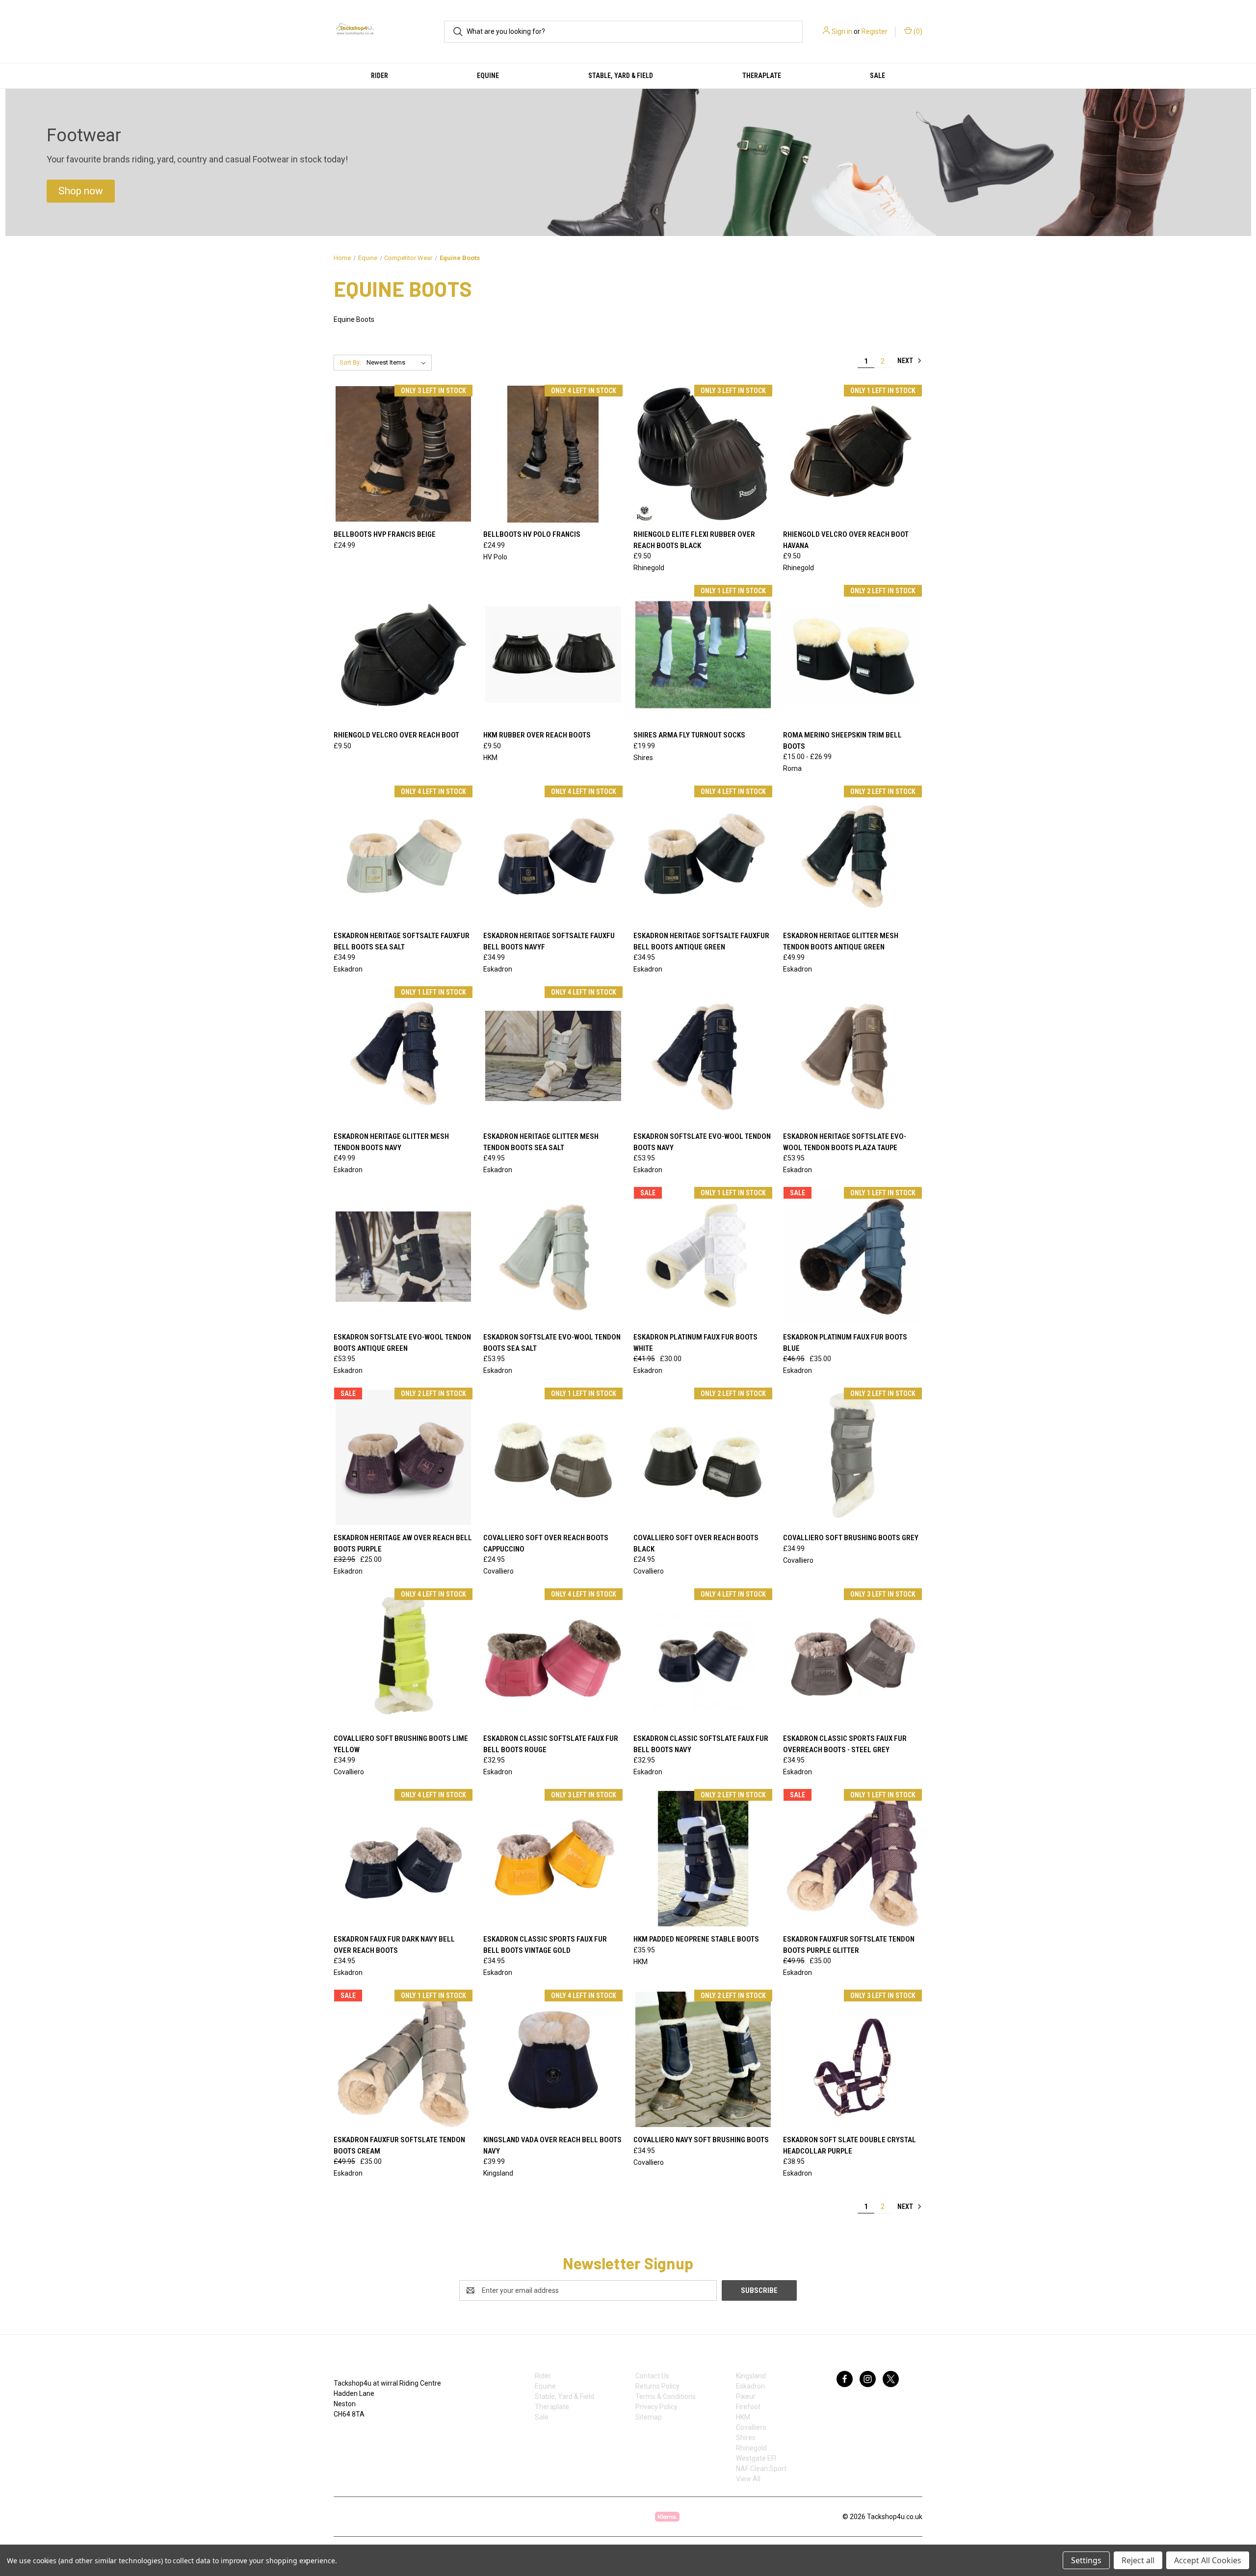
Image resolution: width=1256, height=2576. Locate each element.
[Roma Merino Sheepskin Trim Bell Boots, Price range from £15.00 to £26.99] (853, 654)
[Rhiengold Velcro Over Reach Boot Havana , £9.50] (853, 454)
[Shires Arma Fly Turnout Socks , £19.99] (703, 654)
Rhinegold (751, 2448)
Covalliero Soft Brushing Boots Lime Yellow (401, 1744)
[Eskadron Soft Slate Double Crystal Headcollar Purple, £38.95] (853, 2059)
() (917, 31)
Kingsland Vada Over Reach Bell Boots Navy (552, 2145)
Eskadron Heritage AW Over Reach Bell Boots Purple (403, 1543)
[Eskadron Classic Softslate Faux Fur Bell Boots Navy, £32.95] (703, 1658)
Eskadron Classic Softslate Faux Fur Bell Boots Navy (701, 1744)
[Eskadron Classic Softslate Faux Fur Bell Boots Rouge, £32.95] (553, 1658)
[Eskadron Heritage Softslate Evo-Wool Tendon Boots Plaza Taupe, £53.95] (853, 1056)
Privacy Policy (656, 2407)
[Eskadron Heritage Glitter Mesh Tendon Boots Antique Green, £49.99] (853, 855)
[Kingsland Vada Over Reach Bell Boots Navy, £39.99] (553, 2059)
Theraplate (762, 76)
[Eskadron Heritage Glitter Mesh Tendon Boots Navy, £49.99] (403, 1056)
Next (906, 361)
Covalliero (751, 2427)
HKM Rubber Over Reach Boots (537, 735)
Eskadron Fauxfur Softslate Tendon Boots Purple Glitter (849, 1945)
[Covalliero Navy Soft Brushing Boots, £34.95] (703, 2059)
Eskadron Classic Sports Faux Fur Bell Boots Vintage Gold (545, 1945)
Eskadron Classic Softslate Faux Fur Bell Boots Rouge (551, 1744)
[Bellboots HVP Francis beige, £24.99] (403, 454)
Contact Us (652, 2376)
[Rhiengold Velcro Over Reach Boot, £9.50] (403, 654)
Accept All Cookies (1208, 2560)
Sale (877, 76)
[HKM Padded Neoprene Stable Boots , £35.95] (703, 1858)
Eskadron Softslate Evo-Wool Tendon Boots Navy (702, 1142)
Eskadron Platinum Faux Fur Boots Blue (845, 1343)
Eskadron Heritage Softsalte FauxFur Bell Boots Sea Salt (402, 941)
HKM (743, 2417)
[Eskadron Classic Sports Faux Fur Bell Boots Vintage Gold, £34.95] (553, 1858)
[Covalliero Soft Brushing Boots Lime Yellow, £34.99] (403, 1658)
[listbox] (398, 363)
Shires (746, 2438)
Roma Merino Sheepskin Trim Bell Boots (842, 741)
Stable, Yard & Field (621, 76)
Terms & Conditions (666, 2396)
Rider (379, 76)
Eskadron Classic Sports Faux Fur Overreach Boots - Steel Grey (845, 1744)
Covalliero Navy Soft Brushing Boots (701, 2140)
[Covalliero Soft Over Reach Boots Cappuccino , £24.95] (553, 1457)
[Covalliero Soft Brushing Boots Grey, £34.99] (853, 1457)
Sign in (842, 31)
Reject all (1138, 2560)
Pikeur (746, 2396)
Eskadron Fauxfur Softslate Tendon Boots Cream (399, 2145)
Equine (488, 76)
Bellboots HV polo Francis (532, 534)
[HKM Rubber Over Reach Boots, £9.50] (553, 654)
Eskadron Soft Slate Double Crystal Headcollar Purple (850, 2145)
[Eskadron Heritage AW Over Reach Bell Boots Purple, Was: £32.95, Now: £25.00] (403, 1457)
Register (875, 31)
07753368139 (365, 2435)
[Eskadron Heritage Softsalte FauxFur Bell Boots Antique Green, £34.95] (703, 855)
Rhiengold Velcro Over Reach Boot (396, 735)
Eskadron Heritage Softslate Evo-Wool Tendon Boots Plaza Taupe (845, 1142)
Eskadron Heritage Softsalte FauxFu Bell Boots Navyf (549, 941)
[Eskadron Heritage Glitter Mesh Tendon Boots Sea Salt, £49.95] (553, 1056)
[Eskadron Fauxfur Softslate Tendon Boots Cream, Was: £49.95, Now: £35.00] (403, 2059)
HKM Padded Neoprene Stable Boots (696, 1939)
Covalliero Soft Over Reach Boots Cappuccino (546, 1543)
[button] (81, 191)
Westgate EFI (756, 2458)
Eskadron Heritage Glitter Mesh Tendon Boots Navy (391, 1142)
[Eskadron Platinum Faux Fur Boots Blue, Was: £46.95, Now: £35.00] (853, 1256)
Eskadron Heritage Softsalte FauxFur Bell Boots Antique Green (701, 941)
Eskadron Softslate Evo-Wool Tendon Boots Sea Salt (552, 1343)
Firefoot (748, 2407)
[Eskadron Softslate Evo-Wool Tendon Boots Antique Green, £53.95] (403, 1256)
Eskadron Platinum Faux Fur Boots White (695, 1343)
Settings (1086, 2560)
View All (748, 2479)
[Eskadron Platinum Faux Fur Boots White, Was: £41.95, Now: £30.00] (703, 1256)
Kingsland (751, 2376)
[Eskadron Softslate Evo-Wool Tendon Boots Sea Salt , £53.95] (553, 1256)
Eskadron (750, 2386)
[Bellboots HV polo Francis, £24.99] (553, 454)
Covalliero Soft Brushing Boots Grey (851, 1538)
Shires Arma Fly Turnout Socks (689, 735)
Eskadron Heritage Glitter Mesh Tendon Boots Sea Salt (541, 1142)
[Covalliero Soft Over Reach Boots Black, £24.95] (703, 1457)
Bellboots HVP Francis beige (385, 534)
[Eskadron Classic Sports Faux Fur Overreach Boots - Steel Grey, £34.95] (853, 1658)
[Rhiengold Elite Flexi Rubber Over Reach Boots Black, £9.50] (703, 454)
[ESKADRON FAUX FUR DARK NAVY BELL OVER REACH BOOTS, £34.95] (403, 1858)
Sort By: (350, 362)
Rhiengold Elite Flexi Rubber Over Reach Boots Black (694, 540)
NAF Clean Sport (761, 2469)
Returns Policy (657, 2386)
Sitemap (649, 2417)
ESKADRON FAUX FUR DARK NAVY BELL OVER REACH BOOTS (394, 1945)
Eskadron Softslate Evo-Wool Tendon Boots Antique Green (402, 1343)
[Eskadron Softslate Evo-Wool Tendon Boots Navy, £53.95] (703, 1056)
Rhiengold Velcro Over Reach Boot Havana (846, 540)
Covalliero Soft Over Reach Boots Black (696, 1543)
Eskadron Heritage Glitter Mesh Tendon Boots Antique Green (841, 941)
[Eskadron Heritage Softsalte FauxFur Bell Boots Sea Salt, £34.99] (403, 855)
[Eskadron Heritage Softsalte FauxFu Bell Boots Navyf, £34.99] (553, 855)
